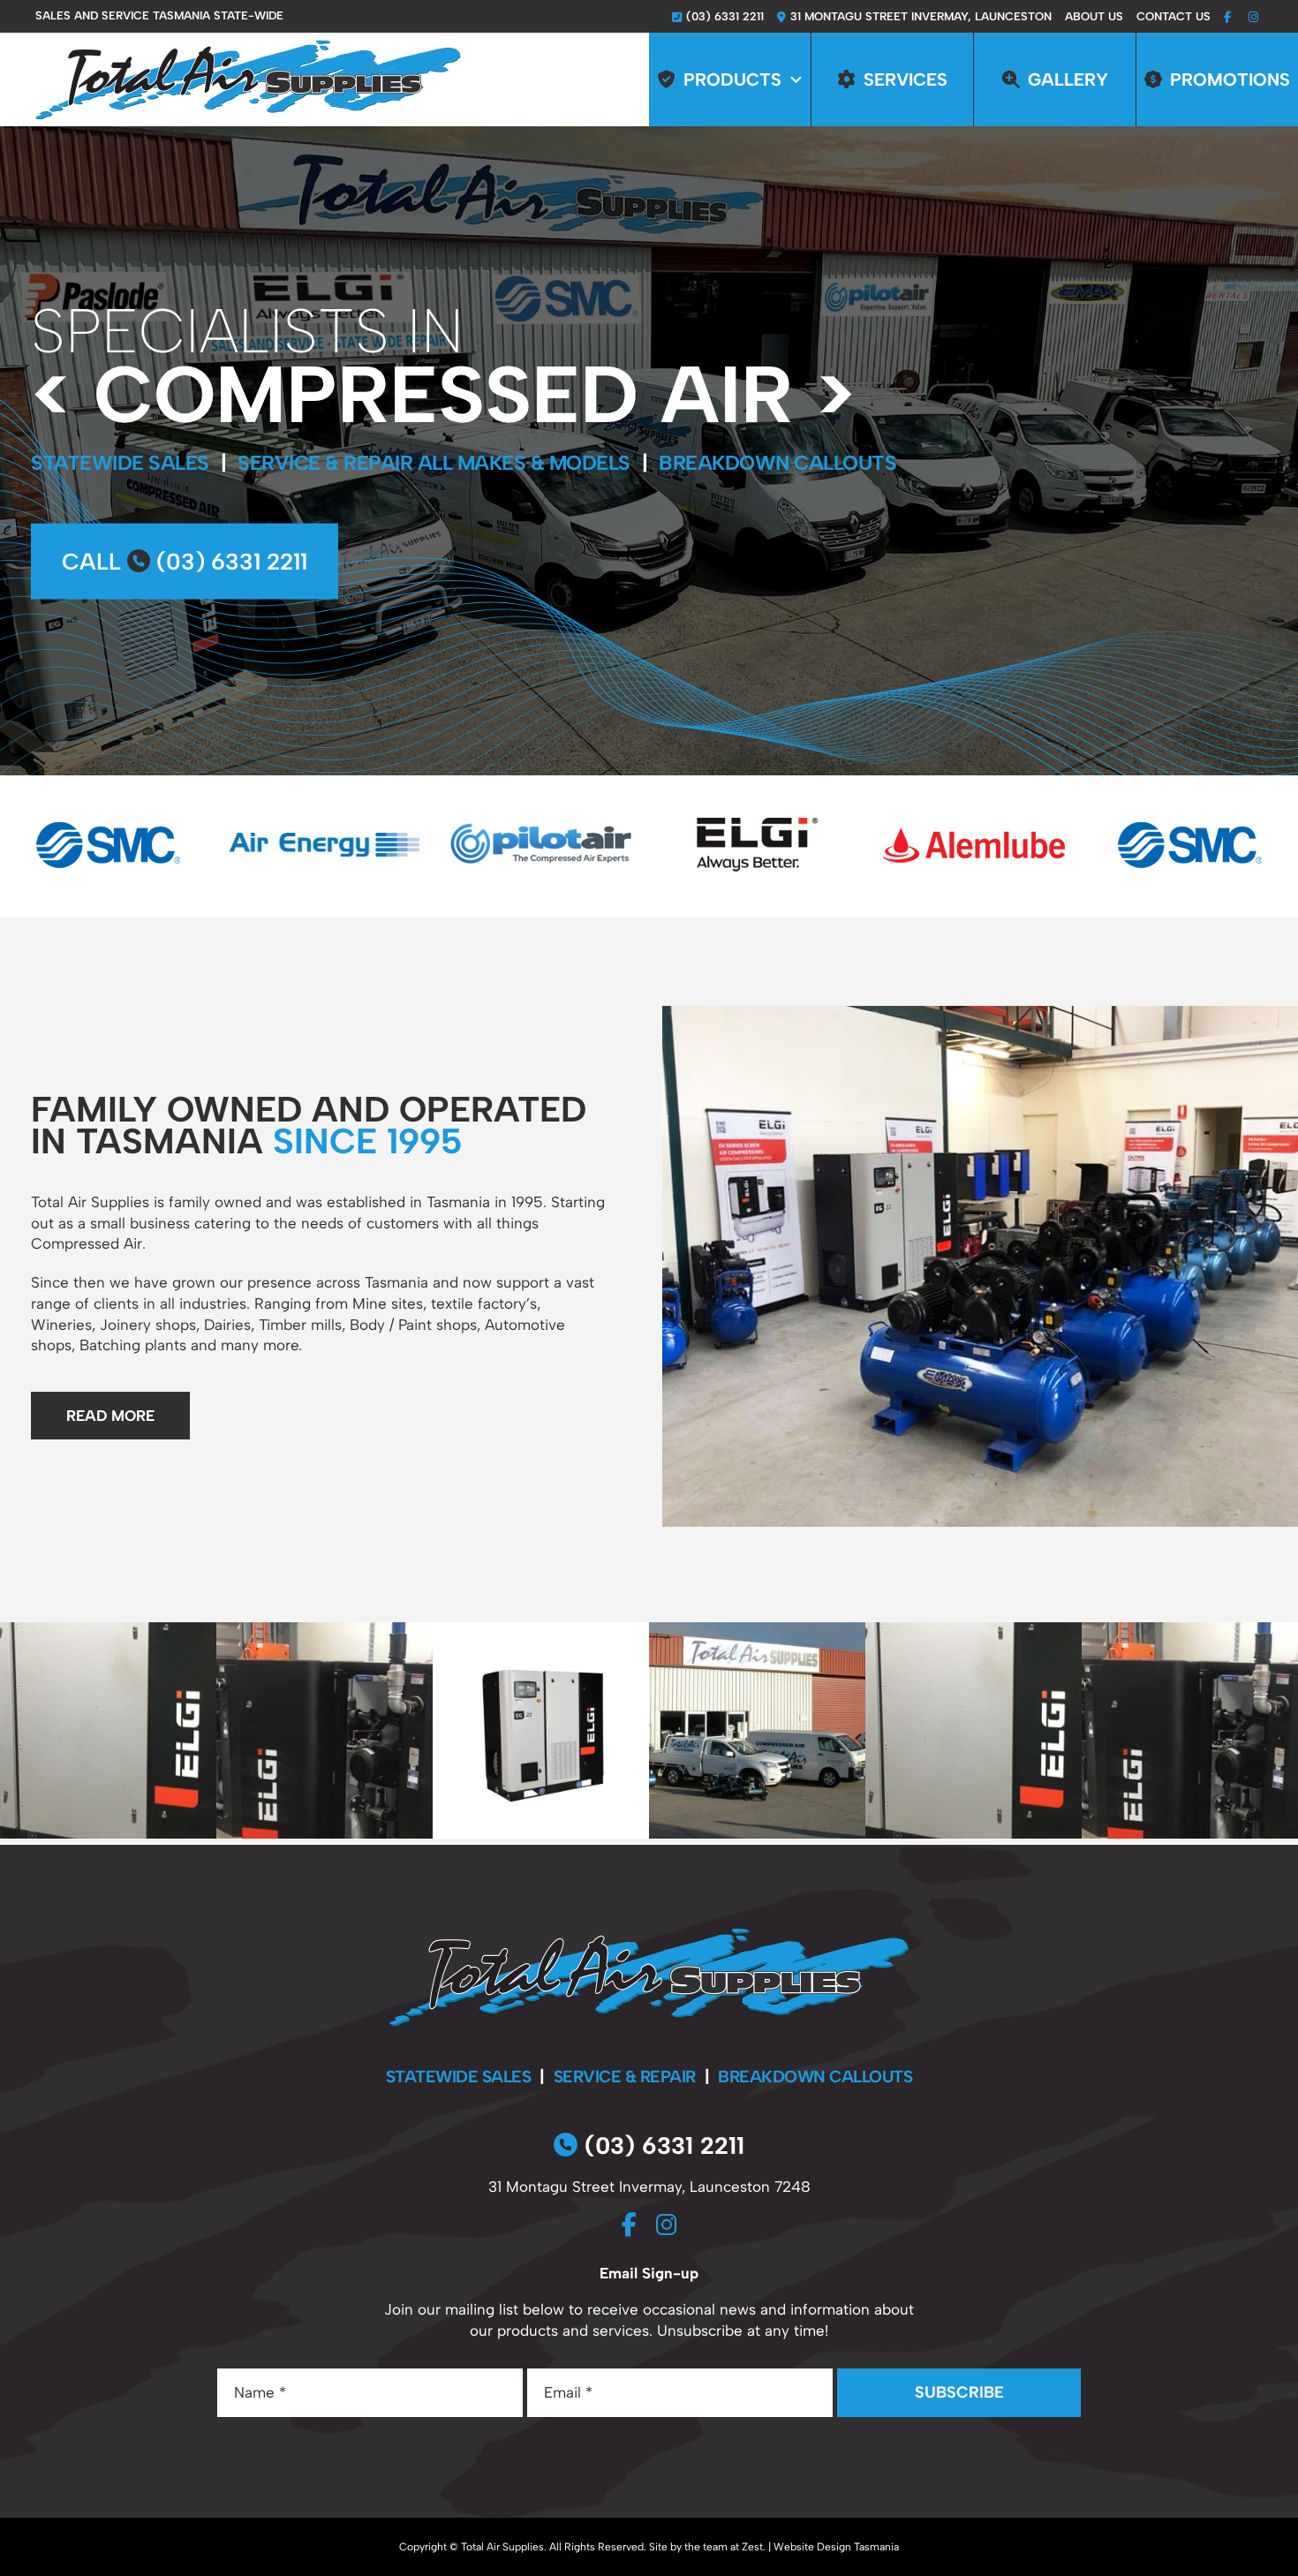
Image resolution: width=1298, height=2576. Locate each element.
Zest (752, 2547)
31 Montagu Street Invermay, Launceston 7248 (649, 2187)
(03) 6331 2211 (661, 2145)
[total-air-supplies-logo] (248, 47)
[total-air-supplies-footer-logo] (649, 1936)
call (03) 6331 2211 (185, 562)
